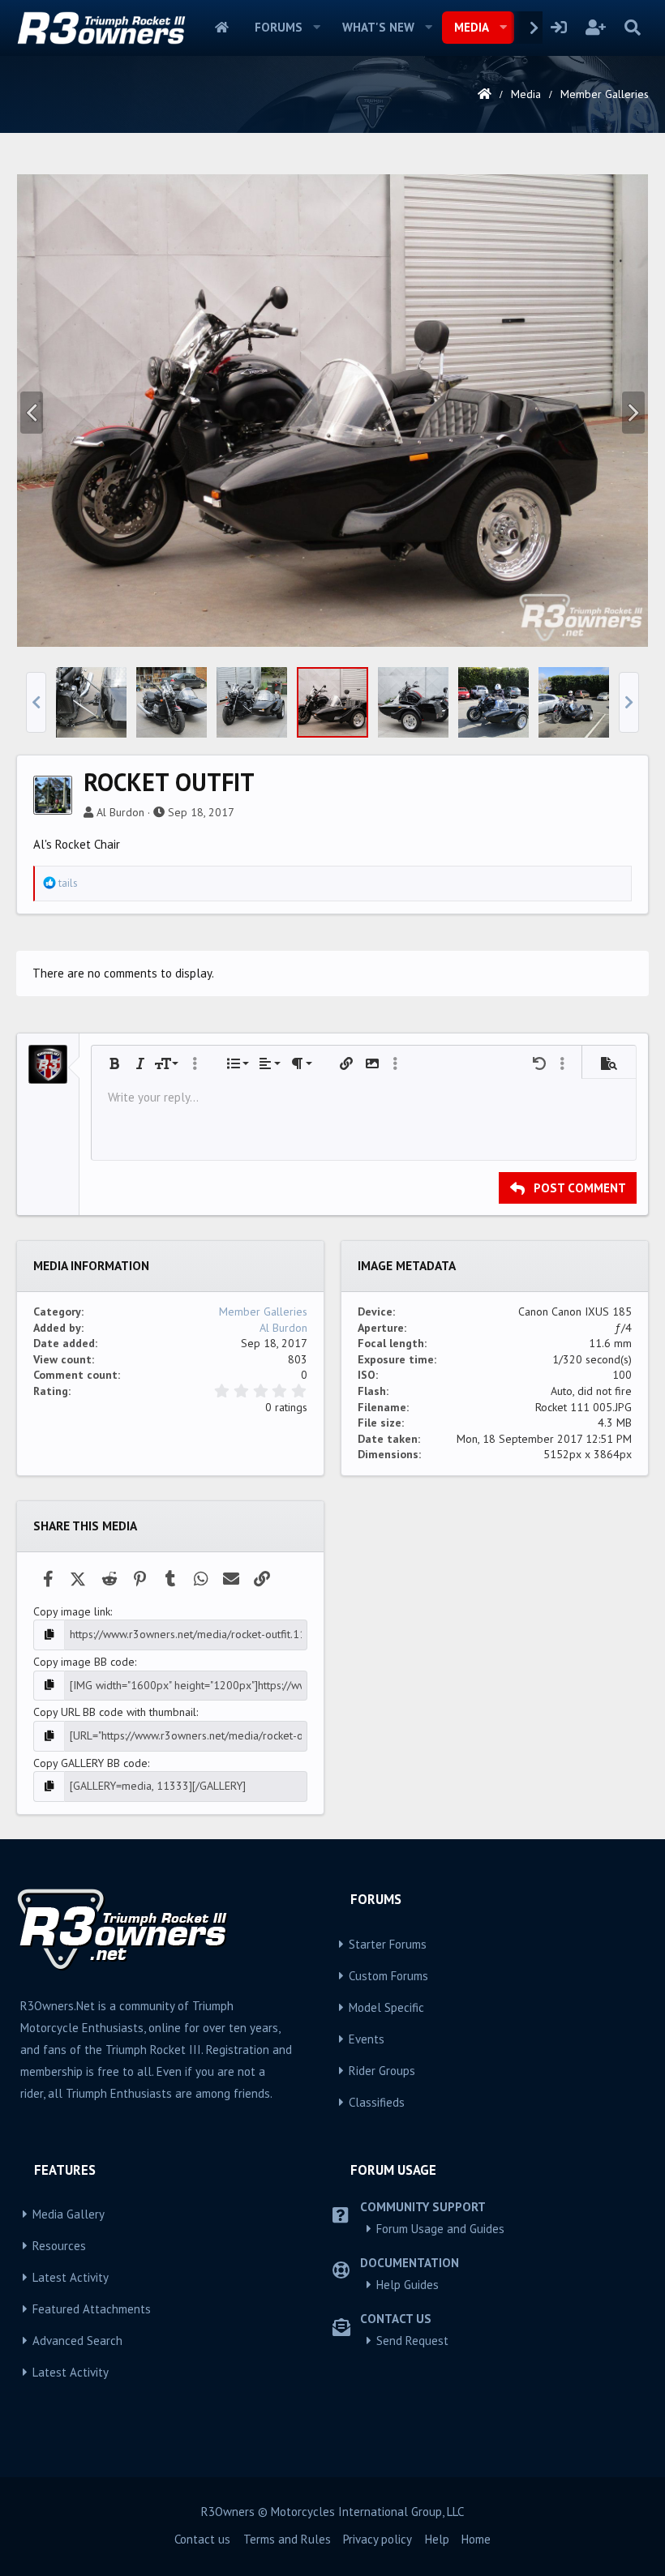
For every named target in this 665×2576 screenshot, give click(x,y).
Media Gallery (69, 2214)
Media (472, 27)
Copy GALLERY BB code (90, 1763)
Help (437, 2539)
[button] (317, 28)
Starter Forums (388, 1944)
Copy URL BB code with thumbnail (115, 1712)
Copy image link (72, 1611)
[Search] (632, 28)
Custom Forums (388, 1976)
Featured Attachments (92, 2309)
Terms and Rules (287, 2539)
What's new (378, 27)
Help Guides (408, 2285)
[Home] (485, 94)
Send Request (412, 2341)
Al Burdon (120, 812)
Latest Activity (71, 2277)
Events (367, 2039)
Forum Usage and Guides (440, 2229)
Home (222, 28)
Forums (279, 27)
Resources (59, 2246)
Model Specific (386, 2007)
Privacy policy (378, 2539)
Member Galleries (263, 1312)
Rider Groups (382, 2071)
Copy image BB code (84, 1662)
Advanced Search (77, 2341)
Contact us (202, 2539)
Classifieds (377, 2102)
